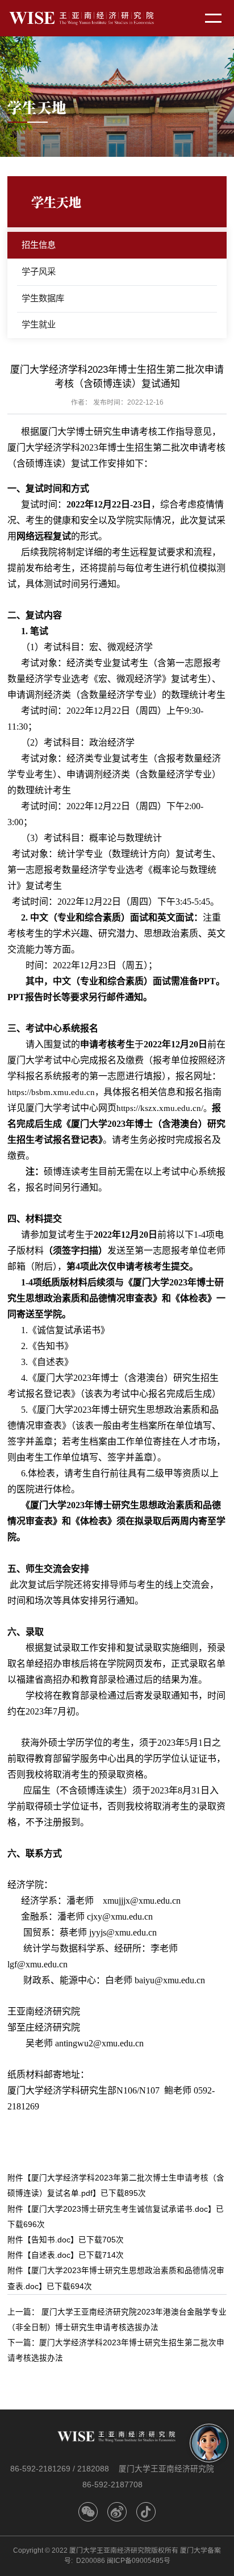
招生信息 (39, 245)
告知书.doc (51, 2240)
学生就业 (39, 324)
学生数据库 (43, 298)
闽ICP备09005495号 (139, 2561)
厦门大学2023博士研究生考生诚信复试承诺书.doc (120, 2209)
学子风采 (39, 271)
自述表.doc (51, 2255)
